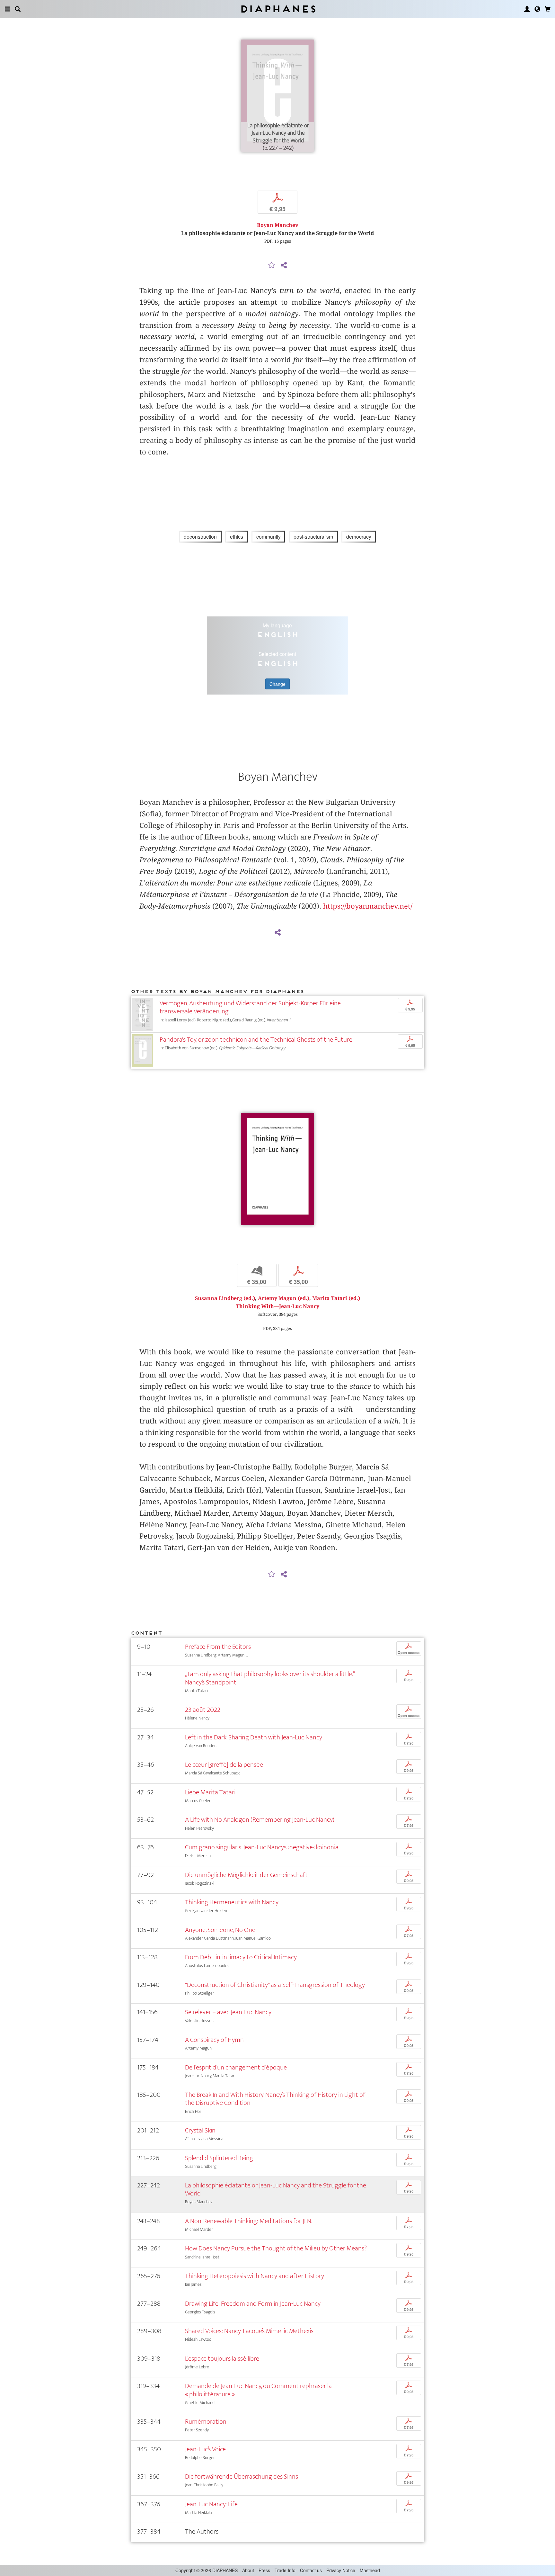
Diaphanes (278, 9)
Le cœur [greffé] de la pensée (224, 1765)
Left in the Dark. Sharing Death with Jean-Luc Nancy (254, 1737)
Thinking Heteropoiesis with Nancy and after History (255, 2276)
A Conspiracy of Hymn (214, 2040)
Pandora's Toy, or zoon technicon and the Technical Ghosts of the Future (256, 1040)
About (248, 2570)
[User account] (527, 9)
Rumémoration (206, 2422)
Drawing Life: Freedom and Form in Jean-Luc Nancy (253, 2304)
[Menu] (7, 9)
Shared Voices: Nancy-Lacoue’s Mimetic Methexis (249, 2331)
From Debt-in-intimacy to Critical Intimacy (241, 1957)
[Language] (537, 9)
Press (264, 2570)
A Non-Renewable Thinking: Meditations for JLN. (249, 2221)
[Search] (18, 9)
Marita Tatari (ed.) (336, 1298)
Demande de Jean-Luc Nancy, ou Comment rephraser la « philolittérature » (258, 2390)
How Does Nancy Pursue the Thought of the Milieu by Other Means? (276, 2248)
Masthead (370, 2570)
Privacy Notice (341, 2570)
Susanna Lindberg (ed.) (225, 1298)
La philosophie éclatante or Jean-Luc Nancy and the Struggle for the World (276, 2189)
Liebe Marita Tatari (210, 1792)
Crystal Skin (200, 2130)
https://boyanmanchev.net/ (368, 906)
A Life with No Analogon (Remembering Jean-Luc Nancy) (260, 1820)
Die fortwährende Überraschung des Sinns (242, 2477)
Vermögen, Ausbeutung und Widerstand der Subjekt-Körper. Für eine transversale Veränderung (250, 1007)
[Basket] (548, 9)
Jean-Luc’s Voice (205, 2449)
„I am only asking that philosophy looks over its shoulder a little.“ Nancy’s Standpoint (270, 1678)
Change (277, 684)
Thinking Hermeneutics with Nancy (232, 1902)
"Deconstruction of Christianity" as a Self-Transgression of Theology (275, 1985)
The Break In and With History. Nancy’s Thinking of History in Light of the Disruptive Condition (275, 2099)
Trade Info (285, 2570)
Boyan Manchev (278, 225)
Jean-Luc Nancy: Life (211, 2504)
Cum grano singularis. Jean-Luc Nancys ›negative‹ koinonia (262, 1847)
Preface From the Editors (218, 1647)
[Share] (284, 265)
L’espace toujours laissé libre (222, 2359)
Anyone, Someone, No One (220, 1930)
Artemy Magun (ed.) (284, 1298)
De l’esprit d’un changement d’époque (236, 2067)
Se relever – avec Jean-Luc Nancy (228, 2012)
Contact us (311, 2570)
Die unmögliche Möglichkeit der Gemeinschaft (246, 1875)
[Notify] (272, 265)
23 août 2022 (203, 1710)
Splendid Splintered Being (219, 2158)
